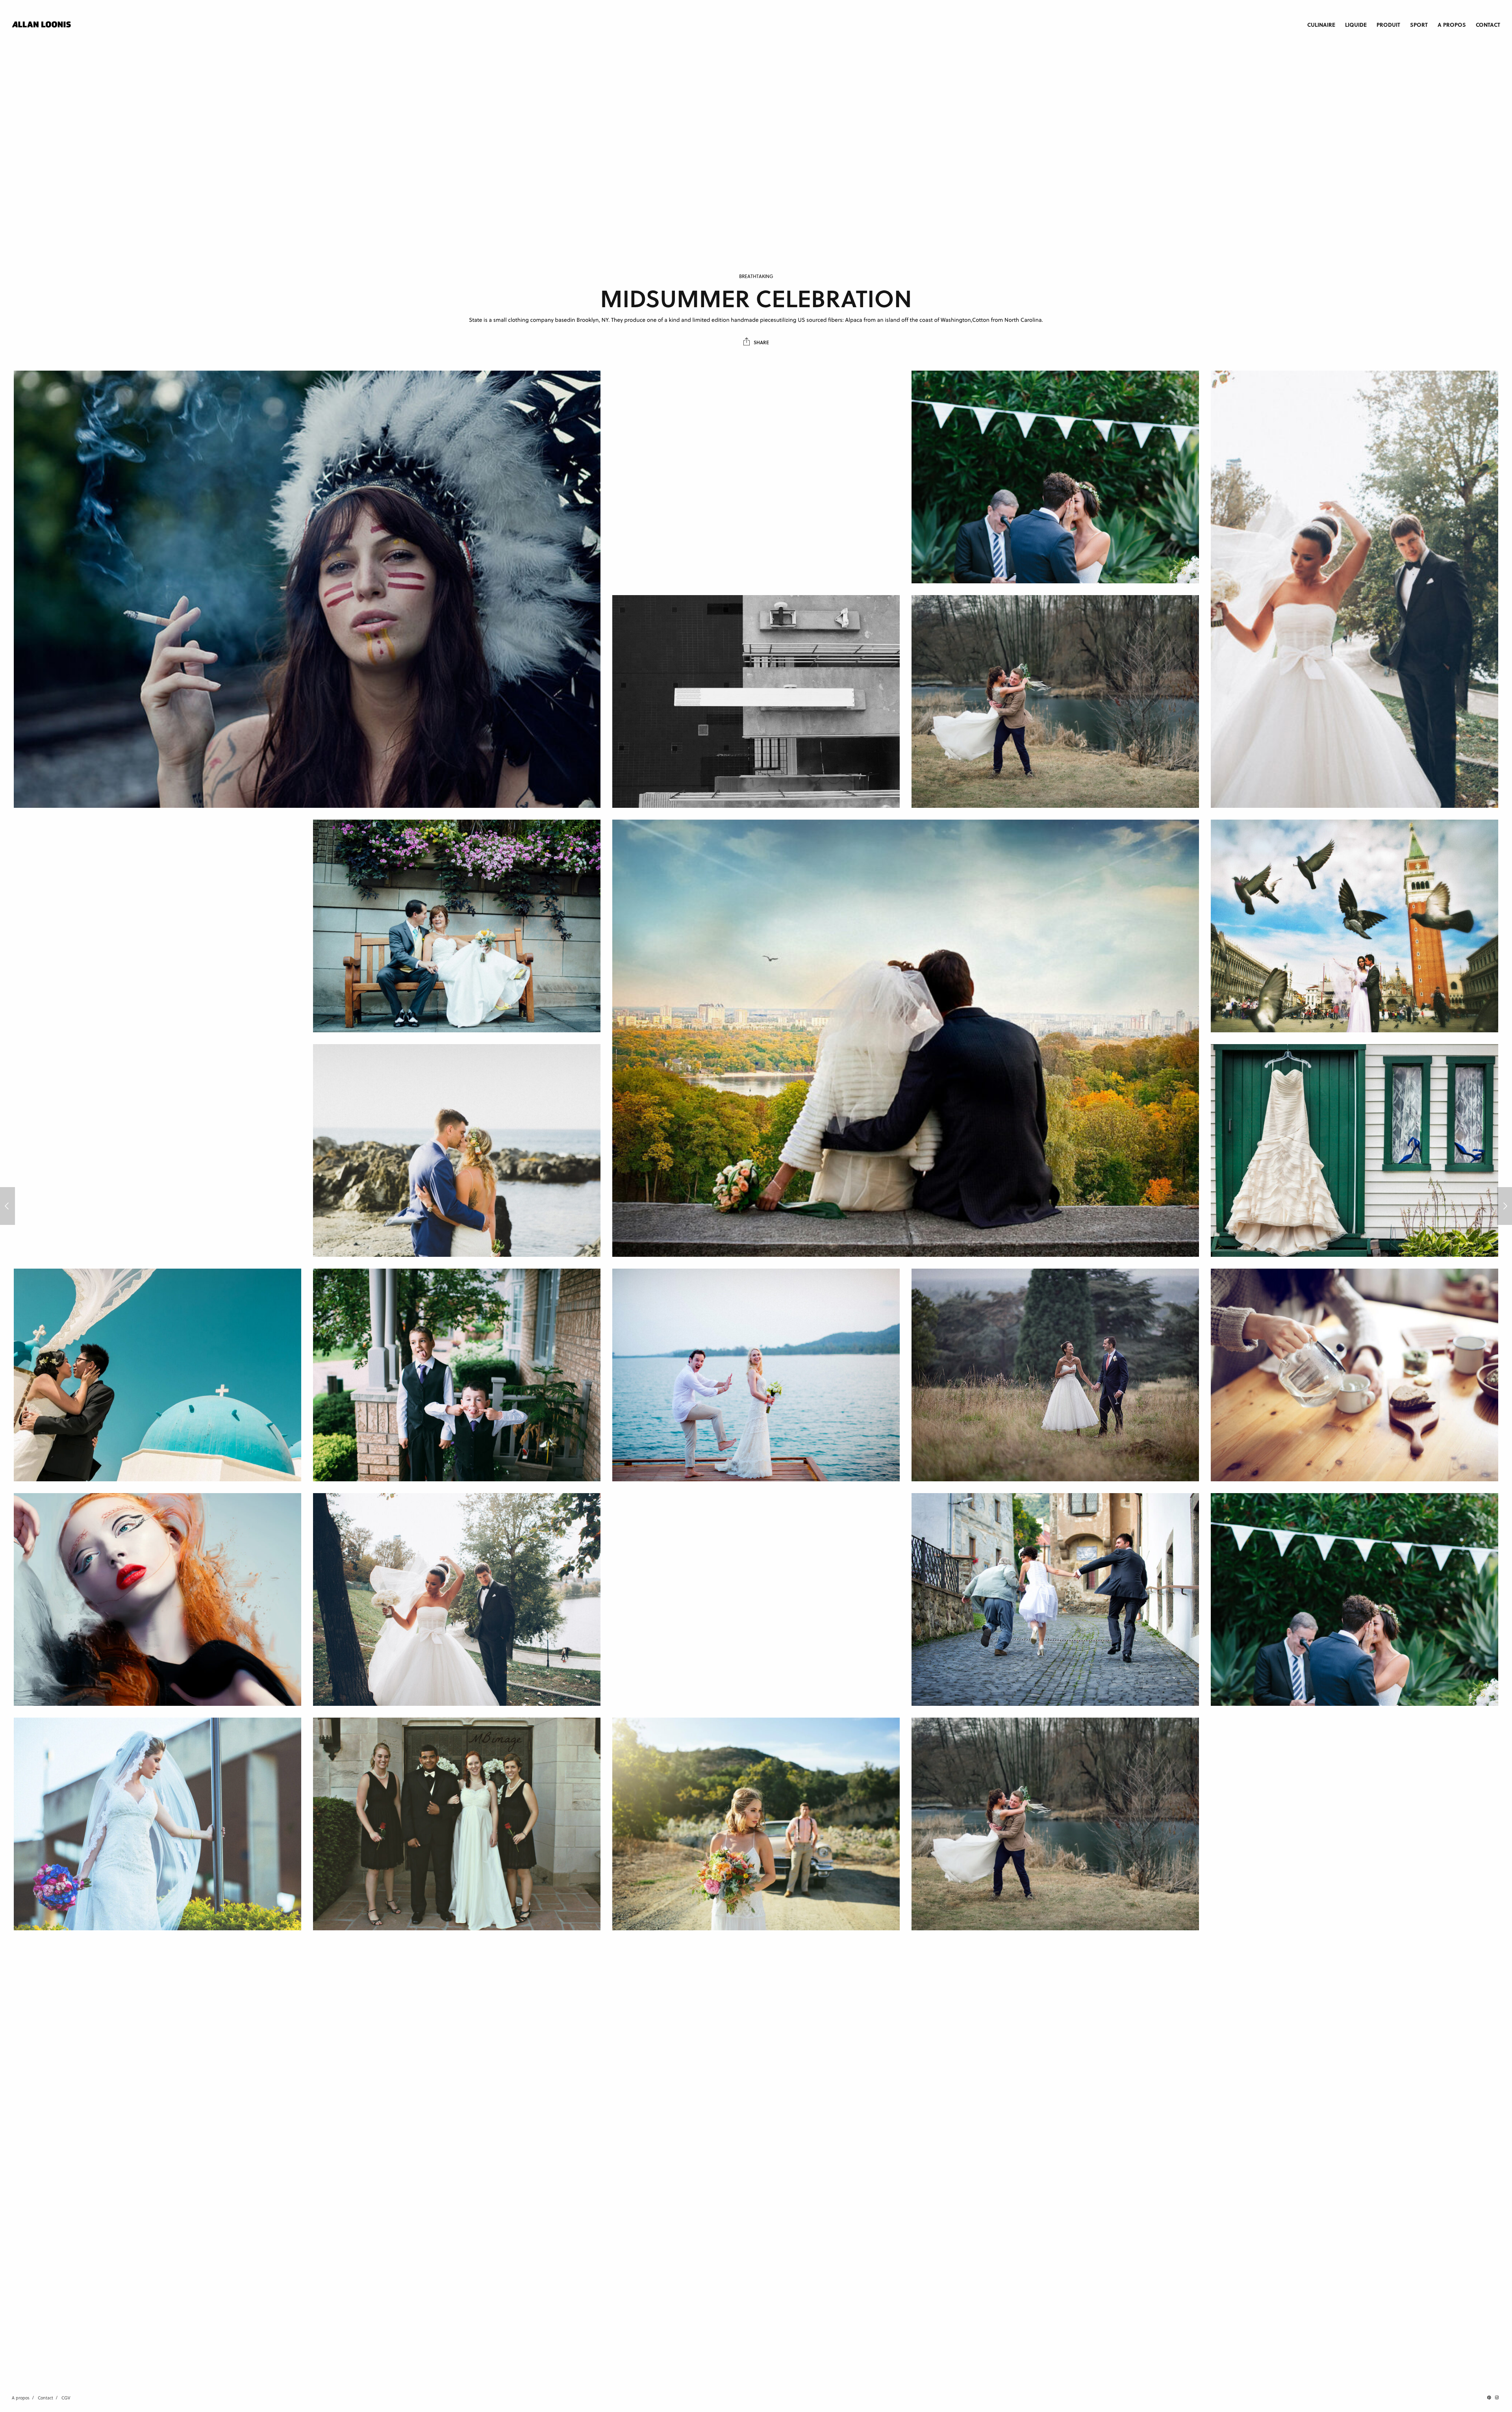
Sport (1419, 24)
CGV (66, 2398)
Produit (1388, 24)
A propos (1452, 24)
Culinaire (1321, 24)
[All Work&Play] (7, 1206)
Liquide (1356, 24)
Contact (1488, 24)
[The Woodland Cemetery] (1505, 1206)
